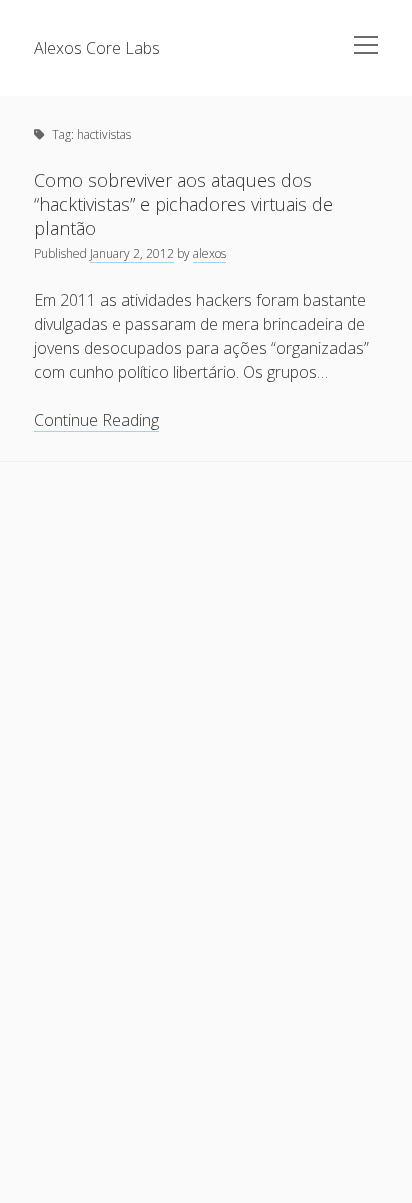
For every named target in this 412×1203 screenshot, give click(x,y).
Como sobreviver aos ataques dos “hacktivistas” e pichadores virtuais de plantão (183, 204)
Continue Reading (96, 420)
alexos (209, 253)
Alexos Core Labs (97, 48)
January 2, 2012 (132, 253)
